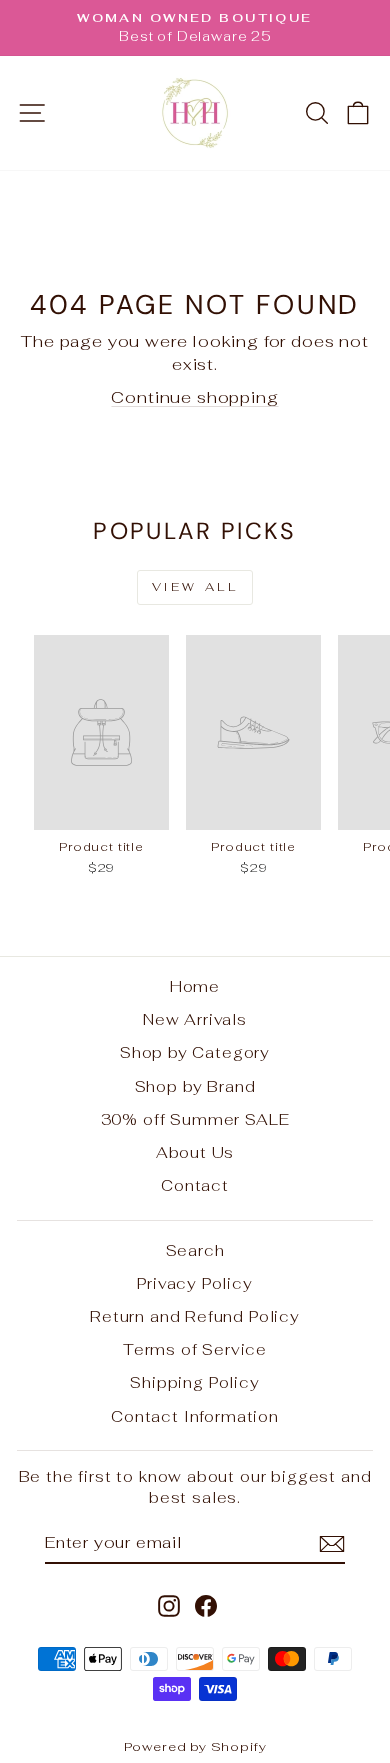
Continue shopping (194, 397)
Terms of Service (195, 1349)
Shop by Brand (195, 1086)
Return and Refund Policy (195, 1316)
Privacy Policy (195, 1283)
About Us (195, 1152)
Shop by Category (195, 1052)
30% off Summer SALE (195, 1119)
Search (195, 1250)
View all (195, 587)
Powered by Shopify (195, 1746)
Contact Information (195, 1416)
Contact (195, 1185)
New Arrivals (195, 1019)
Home (195, 986)
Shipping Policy (194, 1382)
